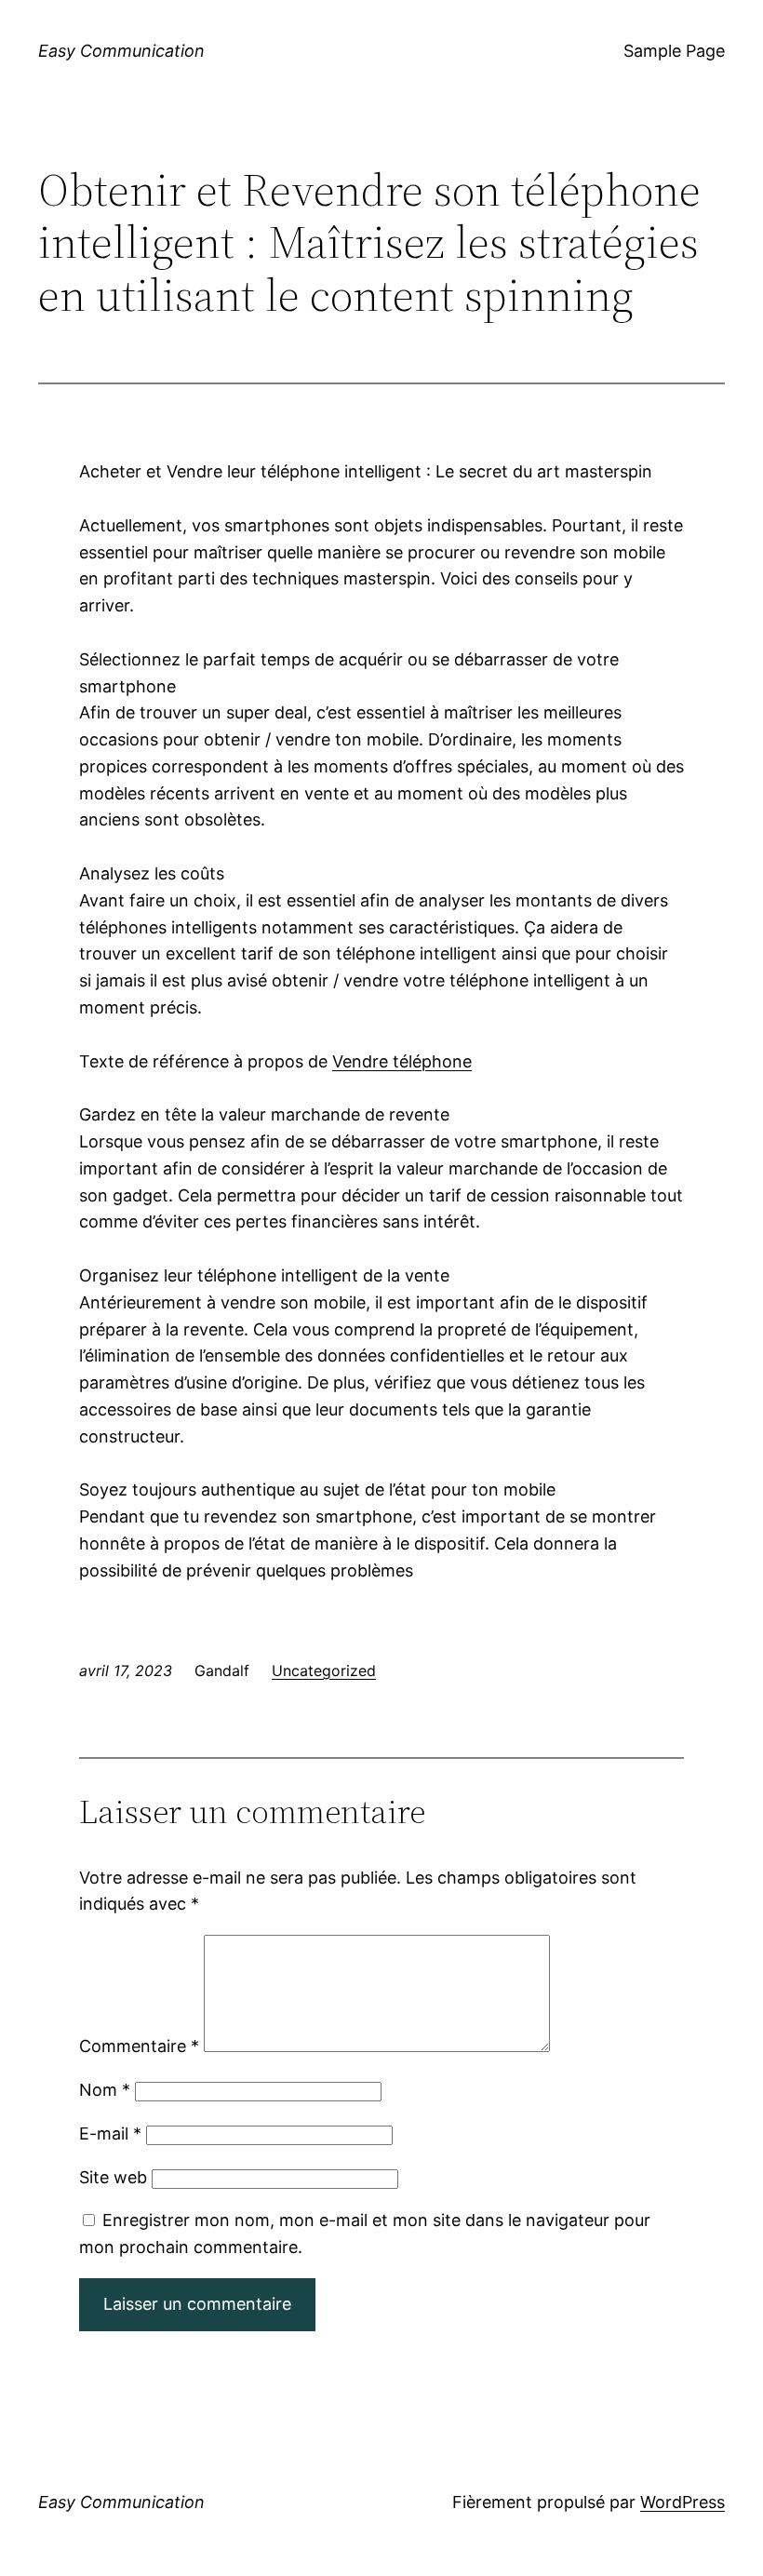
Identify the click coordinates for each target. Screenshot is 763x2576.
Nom (105, 2090)
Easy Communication (121, 51)
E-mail (110, 2133)
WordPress (683, 2502)
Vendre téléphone (402, 1061)
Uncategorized (324, 1670)
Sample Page (674, 51)
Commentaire (139, 2046)
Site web (113, 2177)
